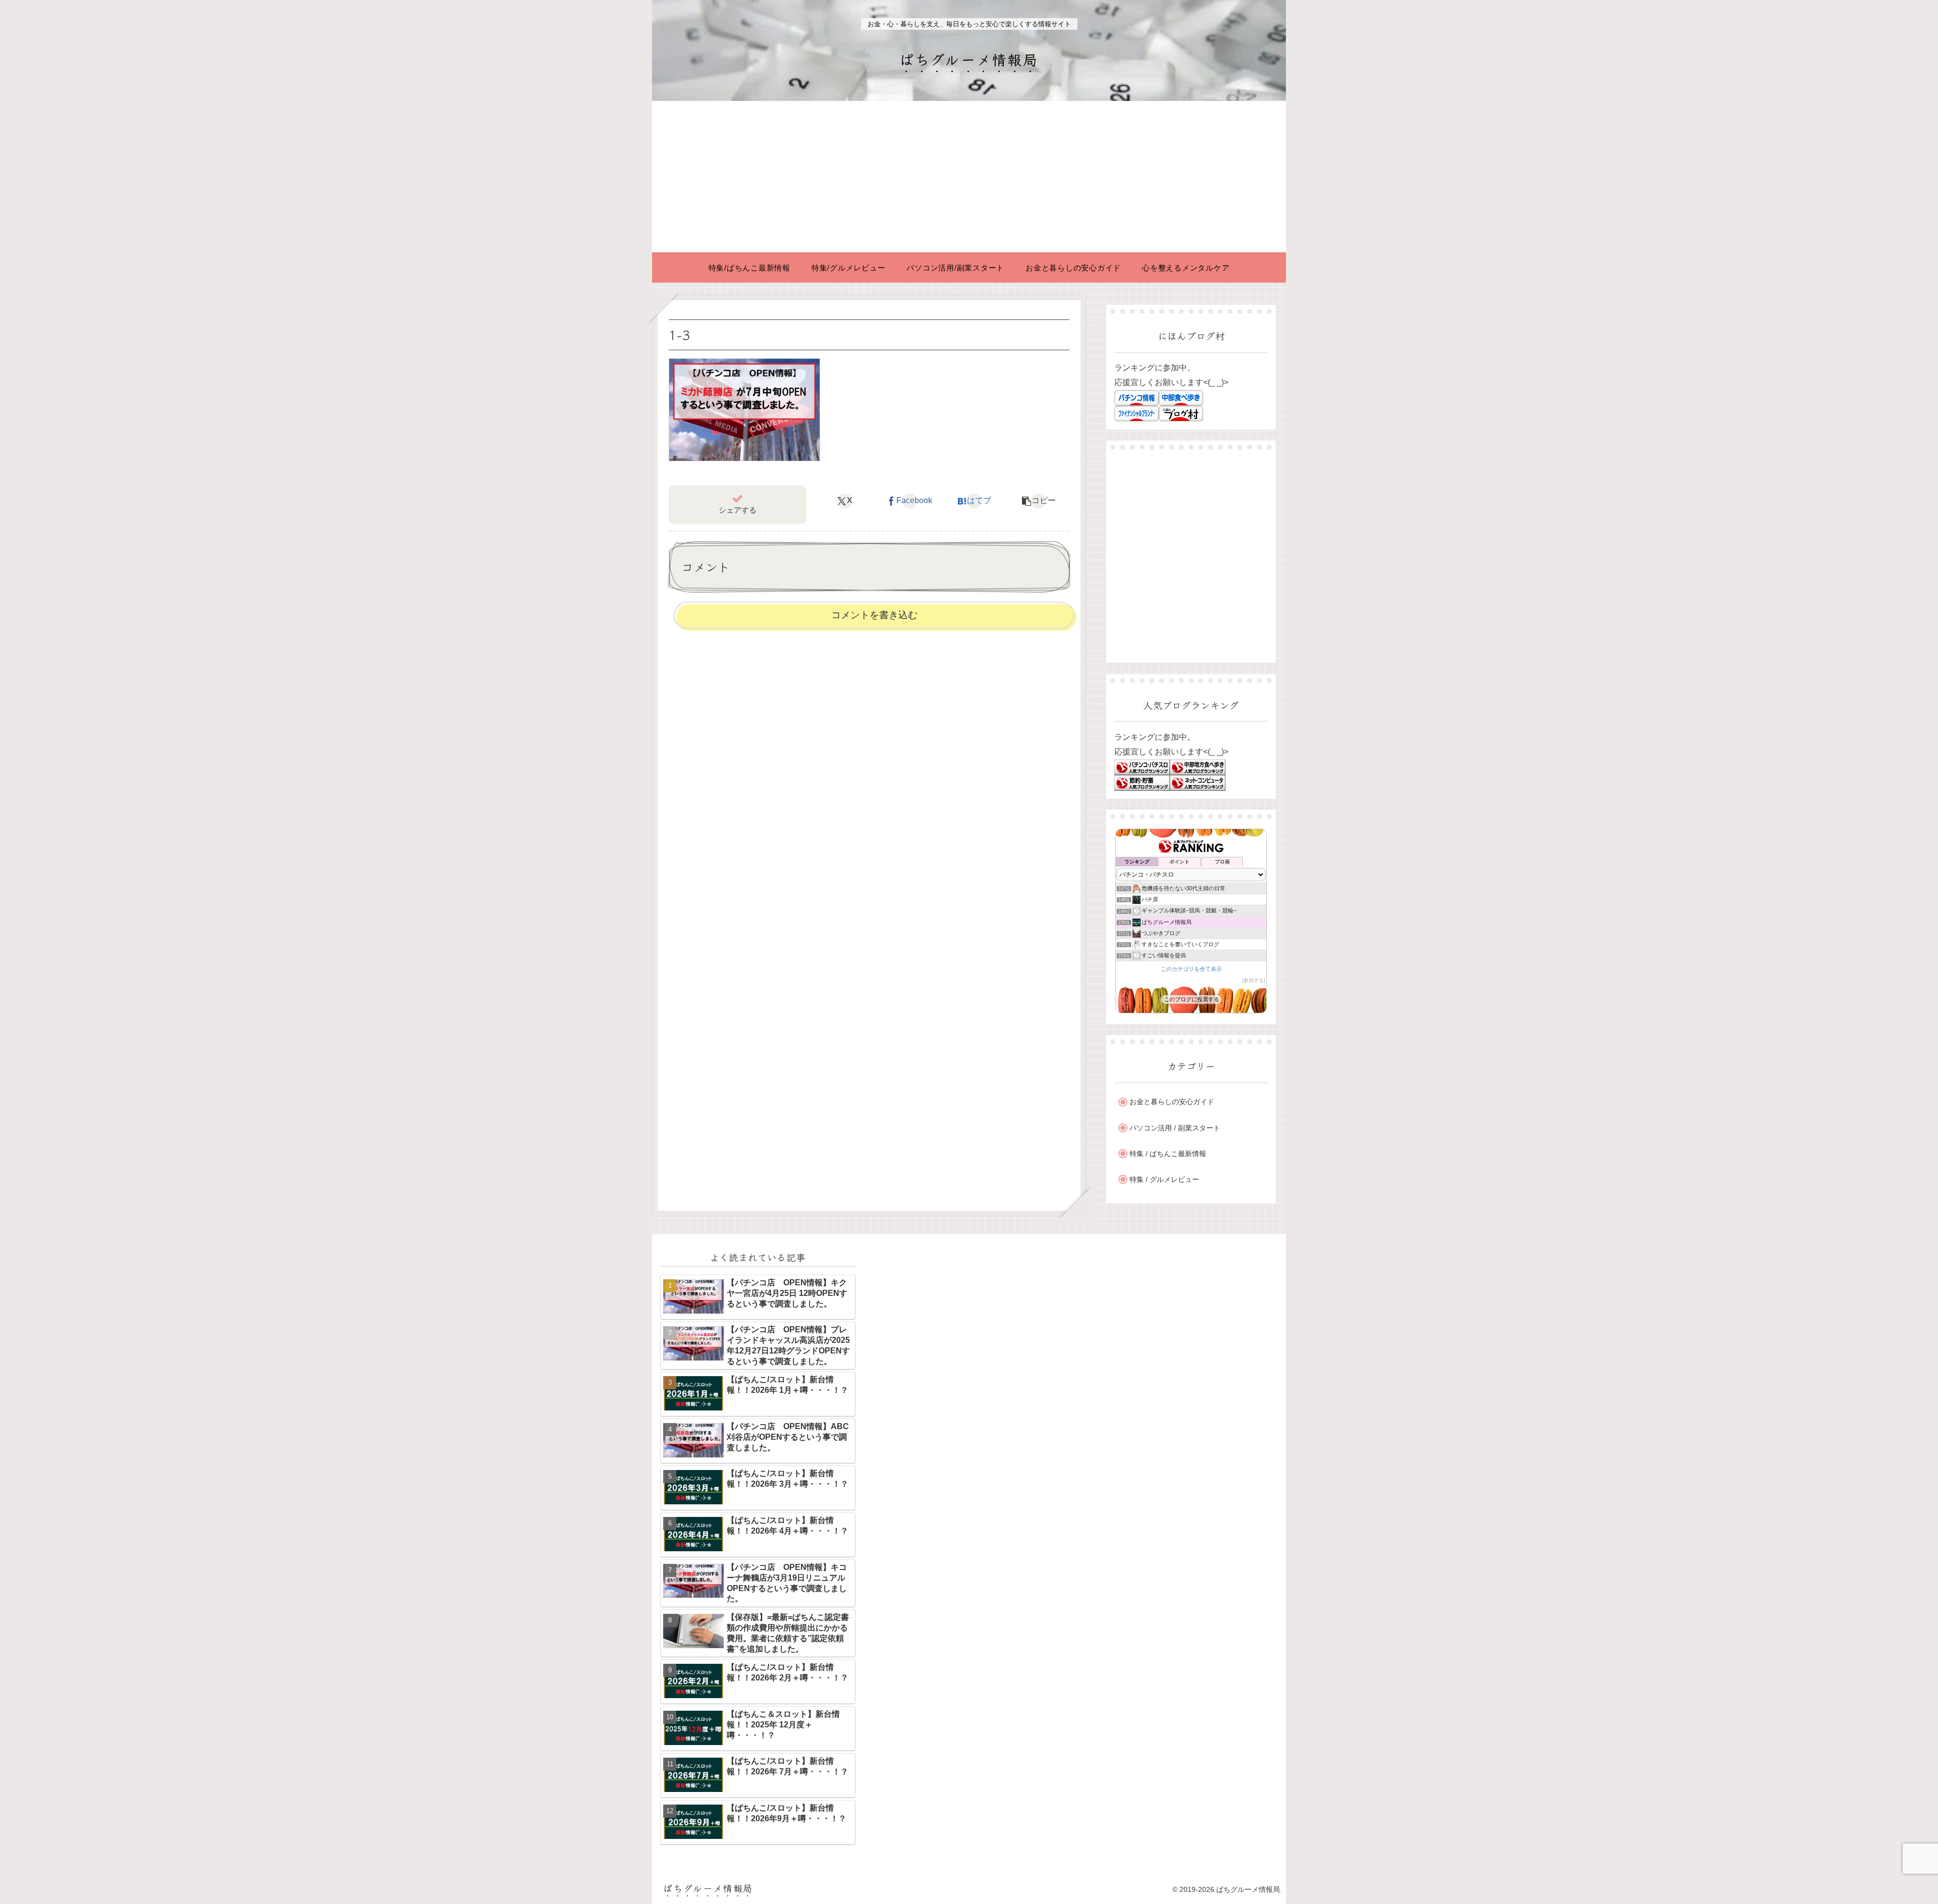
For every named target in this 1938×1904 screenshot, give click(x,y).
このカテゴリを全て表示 (1191, 969)
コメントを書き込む (874, 615)
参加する (1254, 980)
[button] (1039, 501)
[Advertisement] (969, 177)
